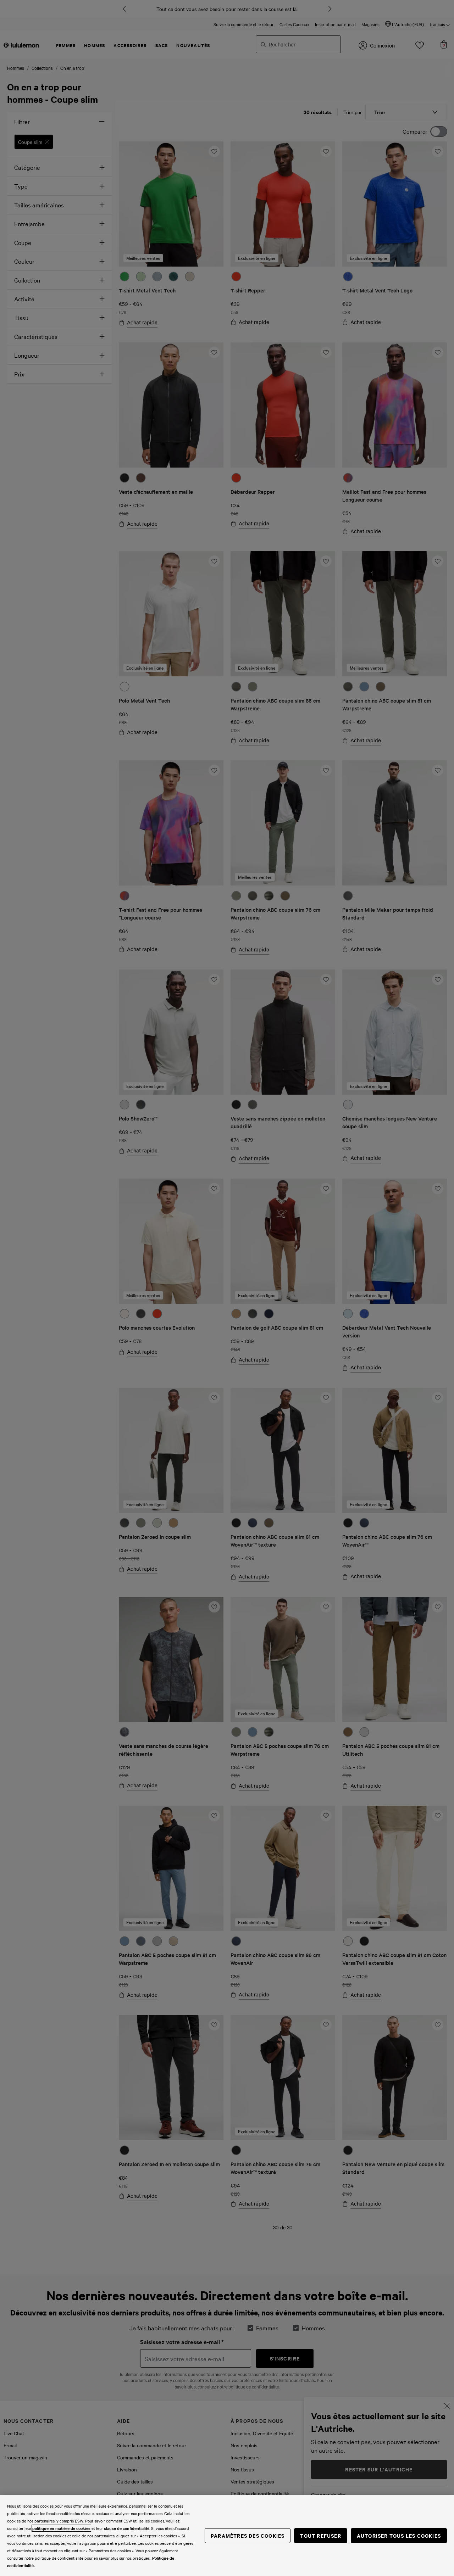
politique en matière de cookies (61, 2528)
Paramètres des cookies (248, 2535)
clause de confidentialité (127, 2528)
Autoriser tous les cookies (399, 2535)
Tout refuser (320, 2535)
